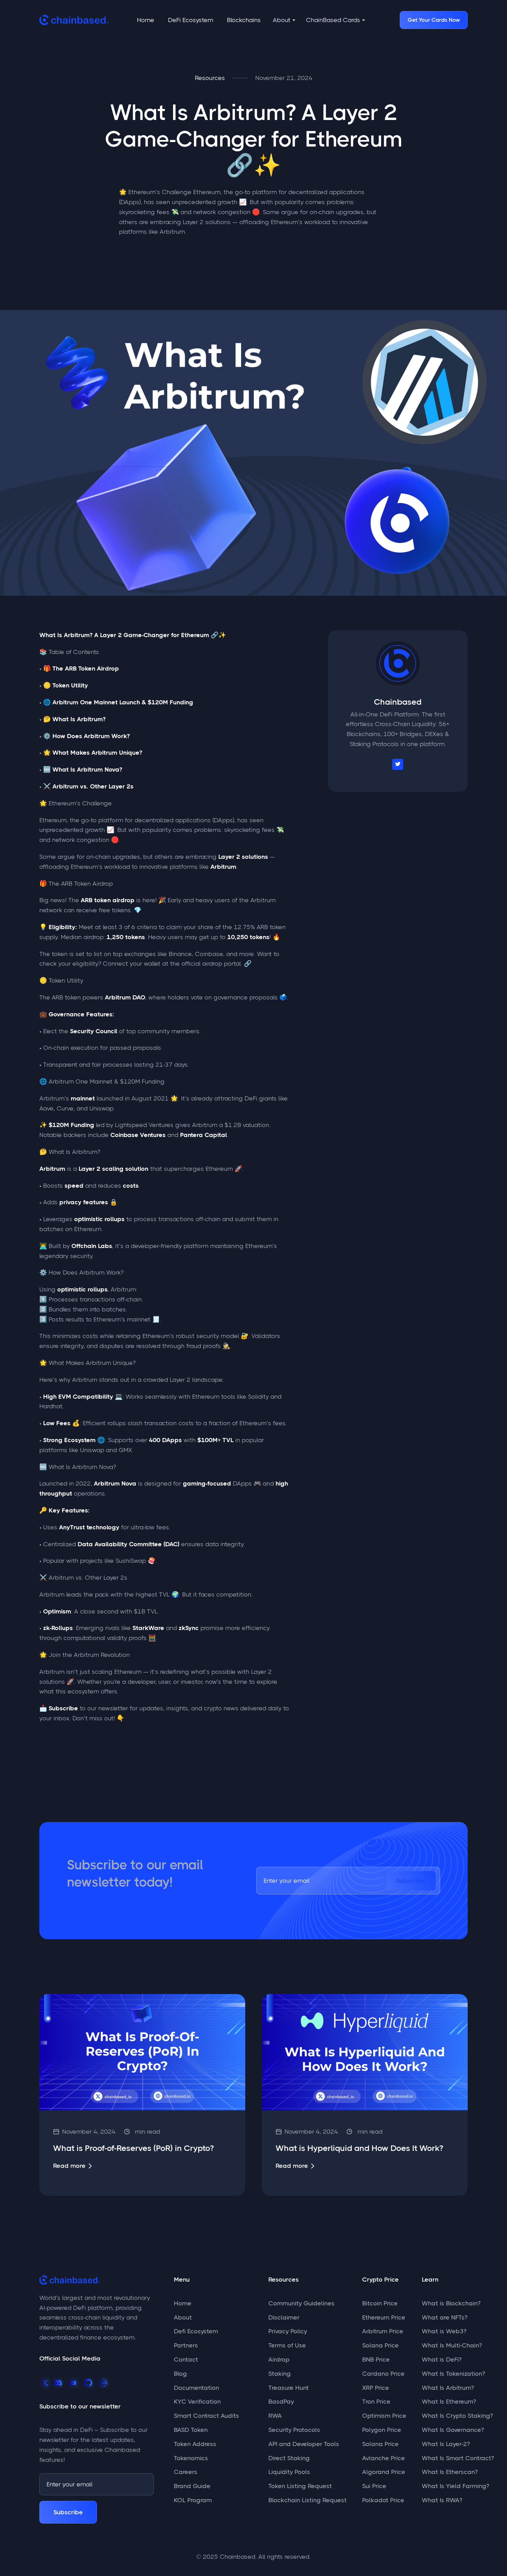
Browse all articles (423, 1965)
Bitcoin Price (380, 2303)
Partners (186, 2345)
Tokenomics (191, 2458)
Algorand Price (384, 2472)
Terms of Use (287, 2345)
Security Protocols (294, 2430)
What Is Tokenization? (453, 2374)
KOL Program (193, 2500)
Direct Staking (289, 2458)
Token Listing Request (300, 2486)
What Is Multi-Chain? (452, 2345)
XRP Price (376, 2388)
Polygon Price (382, 2430)
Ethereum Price (384, 2317)
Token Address (195, 2444)
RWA (275, 2416)
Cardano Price (383, 2374)
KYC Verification (197, 2402)
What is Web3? (444, 2331)
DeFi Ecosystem (191, 20)
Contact (186, 2359)
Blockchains (244, 20)
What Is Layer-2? (446, 2444)
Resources (210, 78)
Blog (180, 2374)
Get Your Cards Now (434, 20)
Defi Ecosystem (196, 2331)
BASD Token (191, 2430)
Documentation (196, 2388)
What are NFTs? (445, 2317)
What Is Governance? (453, 2430)
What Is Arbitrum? (448, 2388)
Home (146, 20)
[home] (74, 20)
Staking (280, 2374)
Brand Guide (192, 2486)
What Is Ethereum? (449, 2402)
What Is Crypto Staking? (457, 2416)
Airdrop (279, 2359)
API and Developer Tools (304, 2444)
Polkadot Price (383, 2500)
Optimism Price (384, 2416)
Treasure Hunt (289, 2388)
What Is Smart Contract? (458, 2458)
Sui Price (374, 2486)
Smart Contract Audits (206, 2416)
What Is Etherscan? (450, 2472)
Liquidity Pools (289, 2472)
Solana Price (380, 2345)
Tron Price (376, 2402)
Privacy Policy (288, 2331)
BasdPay (281, 2402)
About (183, 2317)
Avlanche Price (384, 2458)
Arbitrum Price (383, 2331)
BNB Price (376, 2359)
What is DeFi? (442, 2359)
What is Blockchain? (451, 2303)
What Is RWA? (442, 2500)
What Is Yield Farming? (455, 2486)
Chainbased (398, 702)
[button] (284, 20)
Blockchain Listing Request (307, 2500)
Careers (186, 2472)
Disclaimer (284, 2317)
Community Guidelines (301, 2303)
